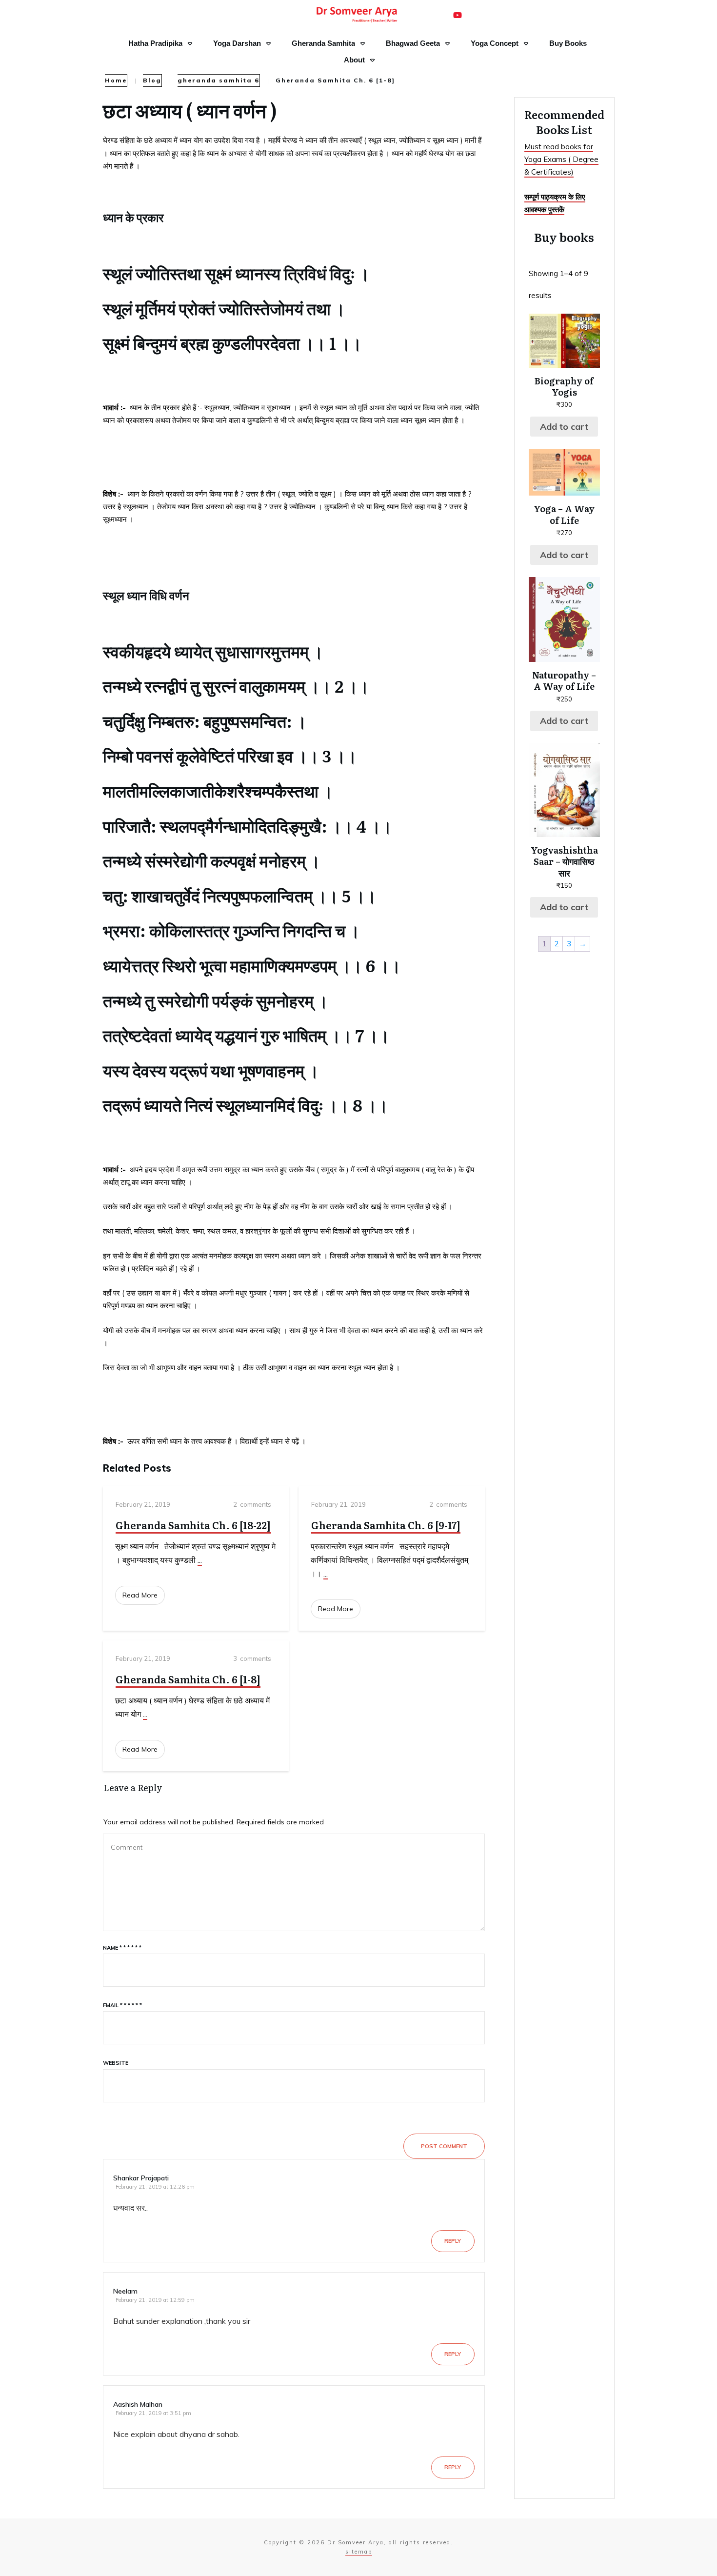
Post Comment (444, 2146)
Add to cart (564, 427)
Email (122, 2005)
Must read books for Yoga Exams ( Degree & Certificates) (561, 160)
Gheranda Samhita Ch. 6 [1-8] (188, 1679)
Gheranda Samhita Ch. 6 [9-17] (386, 1525)
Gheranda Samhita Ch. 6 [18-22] (193, 1525)
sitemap (359, 2552)
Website (116, 2063)
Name (122, 1948)
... (200, 1560)
